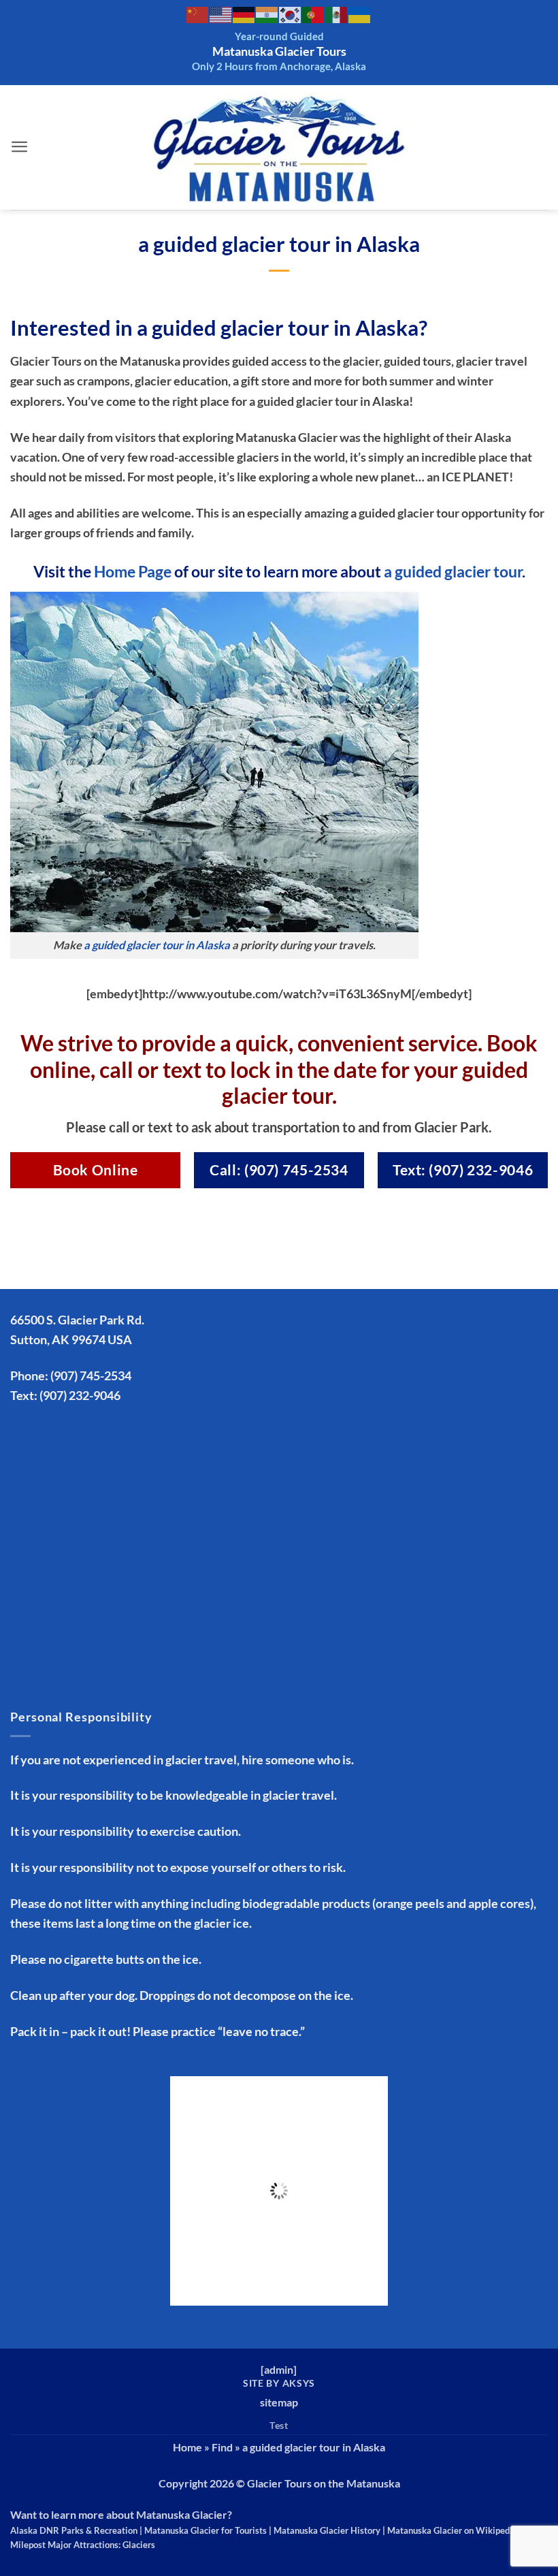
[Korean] (291, 14)
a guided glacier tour (453, 571)
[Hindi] (267, 14)
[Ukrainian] (360, 14)
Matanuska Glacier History (327, 2530)
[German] (244, 14)
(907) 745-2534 (91, 1376)
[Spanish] (337, 14)
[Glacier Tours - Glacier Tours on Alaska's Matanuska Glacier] (279, 147)
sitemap (279, 2402)
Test (279, 2425)
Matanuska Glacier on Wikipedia (452, 2530)
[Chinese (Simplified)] (198, 14)
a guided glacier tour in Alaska (157, 945)
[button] (20, 147)
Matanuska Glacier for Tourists (206, 2530)
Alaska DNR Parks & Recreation (74, 2530)
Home (187, 2447)
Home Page (133, 571)
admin (279, 2369)
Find (222, 2447)
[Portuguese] (314, 14)
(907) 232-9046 (80, 1395)
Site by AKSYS (279, 2383)
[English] (221, 14)
